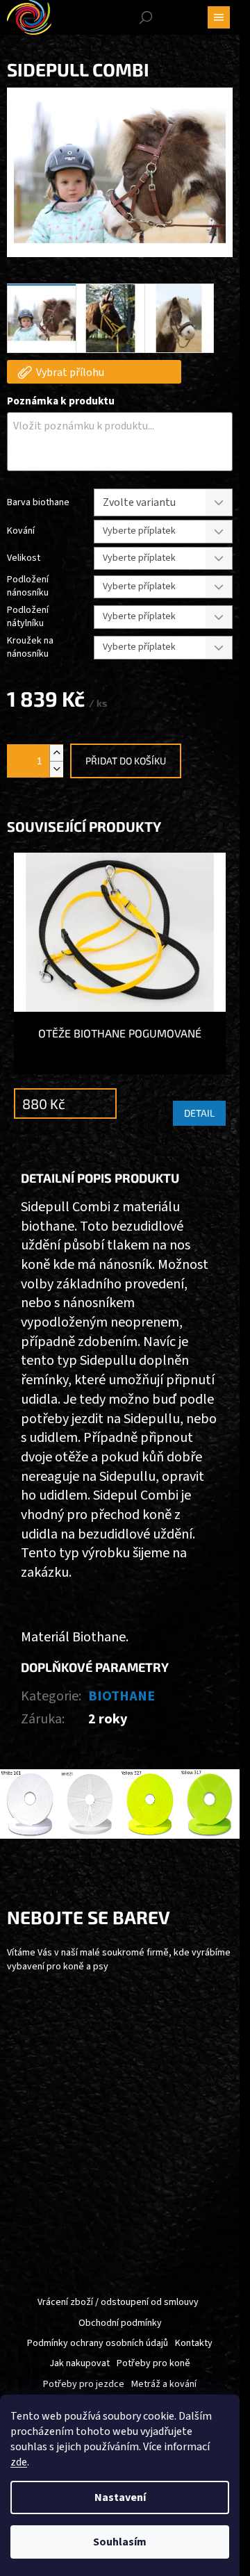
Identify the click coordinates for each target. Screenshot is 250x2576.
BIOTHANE (122, 1696)
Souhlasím (120, 2542)
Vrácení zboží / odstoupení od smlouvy (118, 2302)
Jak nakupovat (80, 2363)
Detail (199, 1113)
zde (19, 2462)
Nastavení (120, 2497)
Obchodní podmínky (120, 2323)
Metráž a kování (164, 2384)
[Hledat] (146, 17)
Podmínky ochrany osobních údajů (98, 2343)
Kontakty (194, 2343)
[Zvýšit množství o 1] (56, 753)
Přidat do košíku (126, 761)
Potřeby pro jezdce (84, 2384)
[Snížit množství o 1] (56, 769)
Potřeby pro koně (153, 2363)
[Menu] (219, 17)
